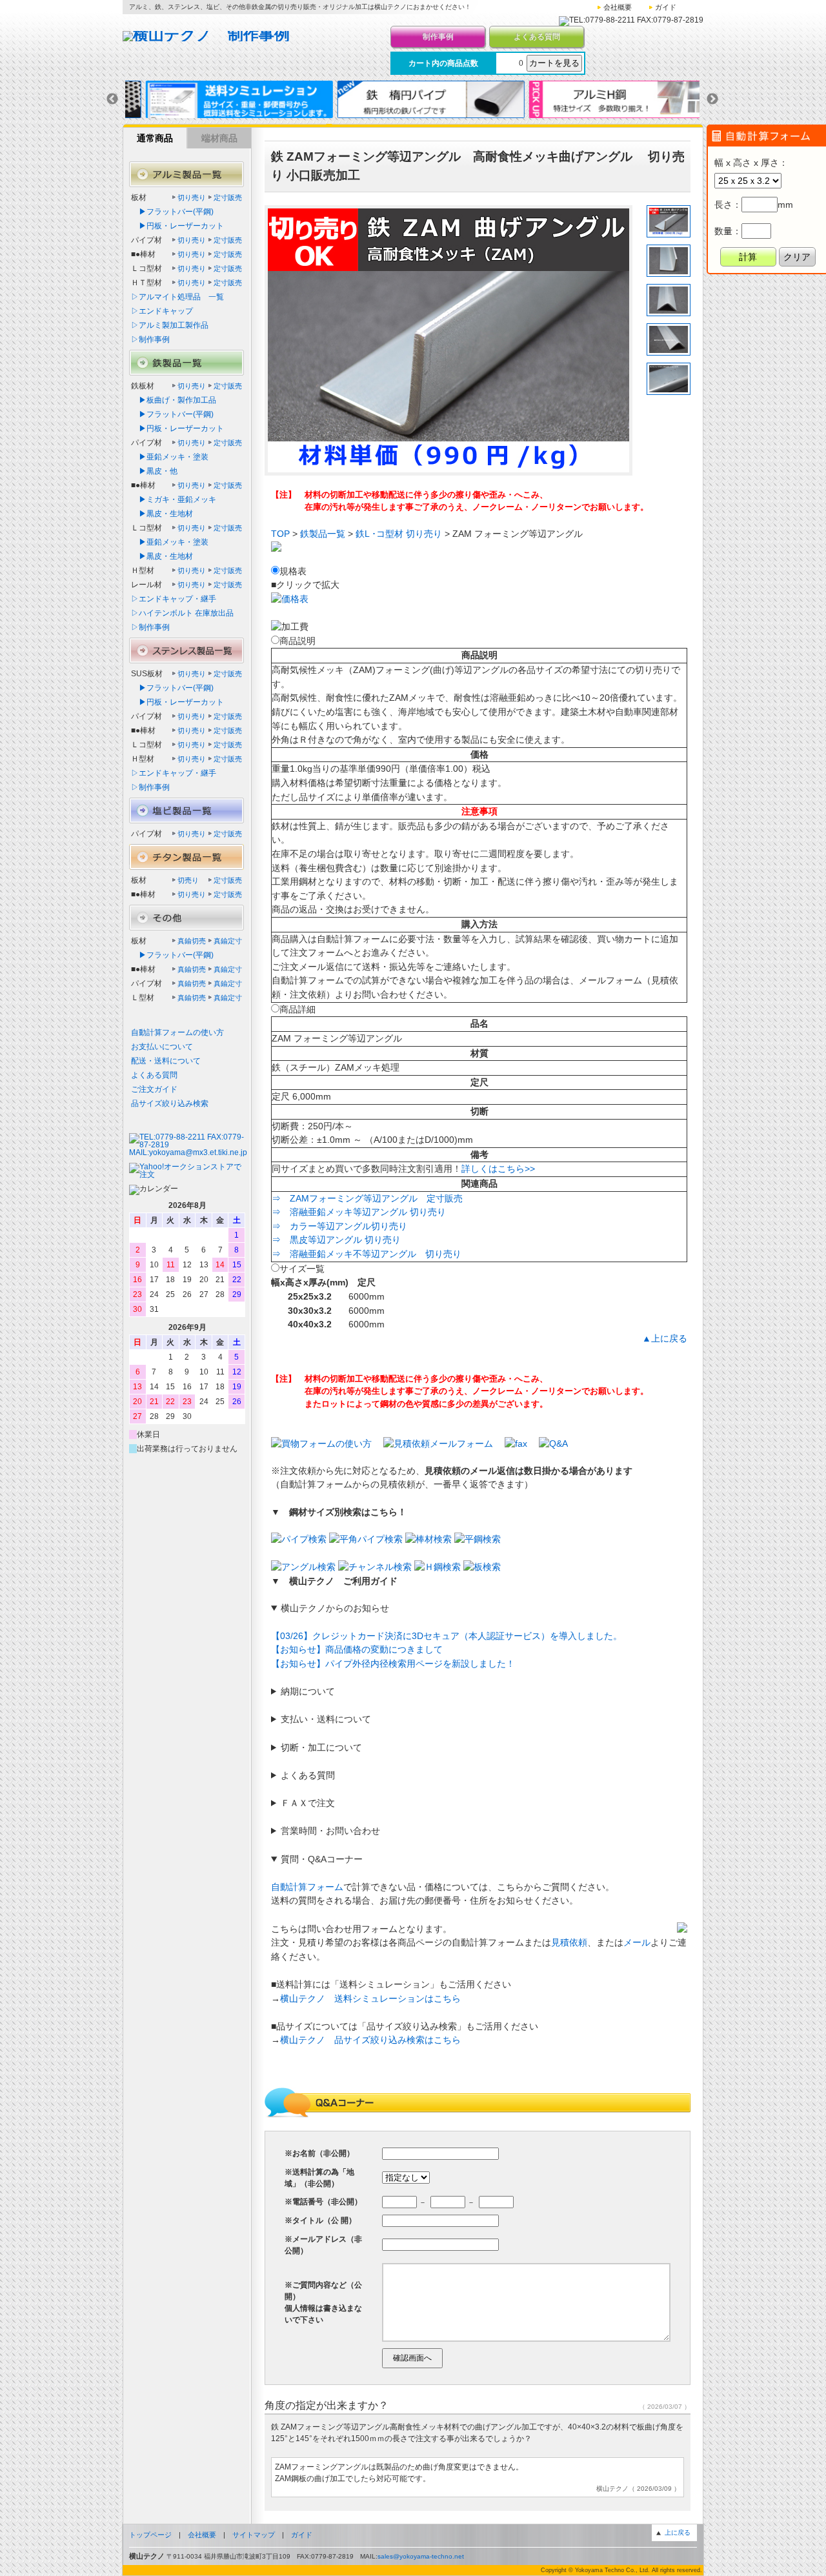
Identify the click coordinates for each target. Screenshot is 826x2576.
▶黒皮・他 (154, 471)
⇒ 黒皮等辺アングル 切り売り (336, 1240)
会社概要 (618, 7)
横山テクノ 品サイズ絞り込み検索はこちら (370, 2040)
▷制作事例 (150, 339)
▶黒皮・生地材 (162, 514)
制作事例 (438, 37)
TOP (280, 534)
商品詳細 (297, 1009)
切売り (188, 880)
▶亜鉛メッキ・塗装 (170, 457)
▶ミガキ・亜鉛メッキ (174, 499)
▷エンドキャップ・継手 (174, 599)
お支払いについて (162, 1047)
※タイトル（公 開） (320, 2220)
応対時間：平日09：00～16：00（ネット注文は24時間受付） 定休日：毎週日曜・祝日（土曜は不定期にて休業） (375, 1832)
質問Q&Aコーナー (322, 1859)
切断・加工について (321, 1747)
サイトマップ (254, 2535)
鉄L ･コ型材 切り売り (399, 534)
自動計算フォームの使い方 (177, 1032)
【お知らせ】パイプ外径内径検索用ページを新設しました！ (393, 1664)
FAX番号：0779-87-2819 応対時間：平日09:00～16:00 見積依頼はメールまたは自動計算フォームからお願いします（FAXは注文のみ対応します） (456, 1804)
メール (637, 1942)
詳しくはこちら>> (498, 1169)
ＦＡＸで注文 (308, 1803)
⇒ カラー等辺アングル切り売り (339, 1226)
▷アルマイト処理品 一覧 (177, 297)
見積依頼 (569, 1942)
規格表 (293, 571)
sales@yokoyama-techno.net (421, 2556)
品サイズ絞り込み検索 (170, 1103)
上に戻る (678, 2532)
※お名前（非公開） (319, 2153)
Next (712, 99)
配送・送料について (166, 1061)
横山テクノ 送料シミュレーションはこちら (370, 1998)
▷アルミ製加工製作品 (170, 325)
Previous (112, 99)
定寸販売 (228, 197)
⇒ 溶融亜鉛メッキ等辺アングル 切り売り (359, 1212)
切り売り (192, 197)
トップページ (150, 2535)
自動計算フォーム (307, 1887)
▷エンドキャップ (162, 311)
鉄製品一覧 (323, 534)
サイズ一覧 (302, 1269)
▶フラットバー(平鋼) (172, 212)
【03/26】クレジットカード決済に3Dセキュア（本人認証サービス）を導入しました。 (447, 1636)
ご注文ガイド (154, 1089)
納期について (308, 1691)
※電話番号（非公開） (323, 2202)
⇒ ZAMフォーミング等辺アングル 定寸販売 (367, 1198)
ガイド (666, 7)
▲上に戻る (665, 1338)
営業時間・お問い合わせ (330, 1831)
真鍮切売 (192, 941)
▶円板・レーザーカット (177, 226)
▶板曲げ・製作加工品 (174, 400)
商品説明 (297, 641)
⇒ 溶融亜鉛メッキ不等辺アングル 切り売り (367, 1254)
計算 (748, 257)
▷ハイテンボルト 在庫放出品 (182, 613)
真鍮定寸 (228, 941)
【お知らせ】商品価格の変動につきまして (357, 1649)
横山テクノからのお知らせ (335, 1608)
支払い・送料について (326, 1719)
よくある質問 (537, 37)
